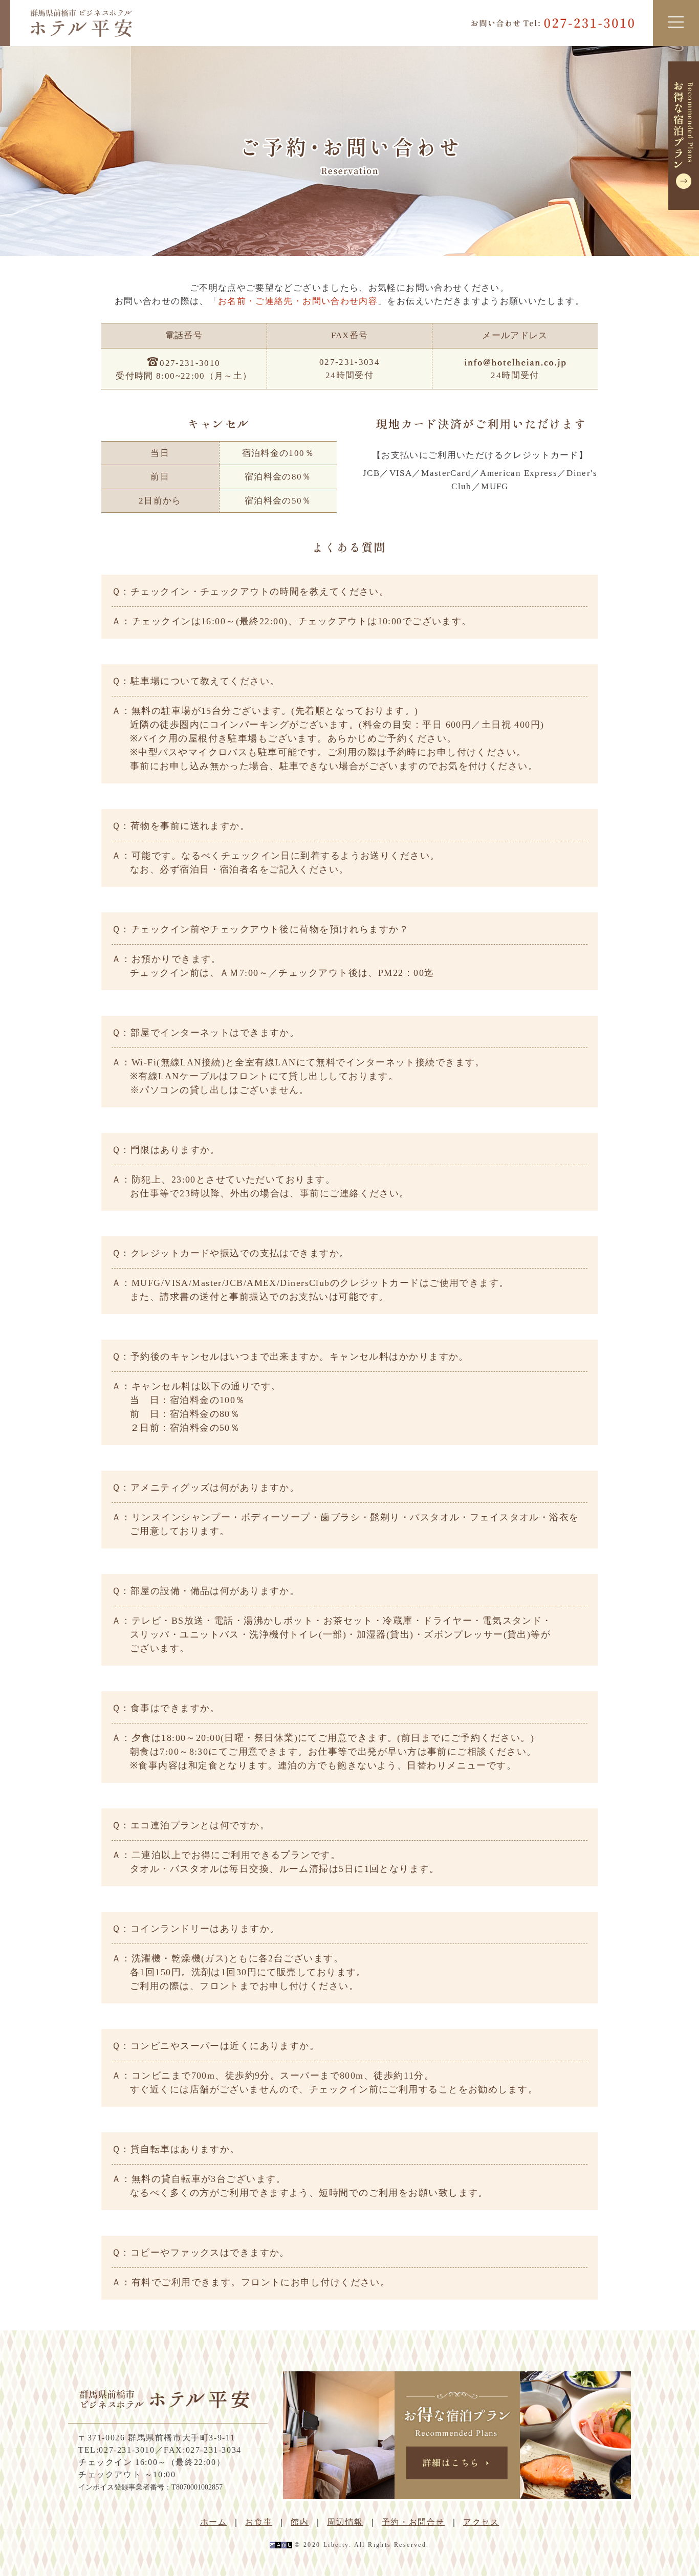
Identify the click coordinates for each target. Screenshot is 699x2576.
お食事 (259, 2522)
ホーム (214, 2522)
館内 (300, 2522)
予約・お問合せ (413, 2522)
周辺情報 (345, 2522)
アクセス (481, 2522)
